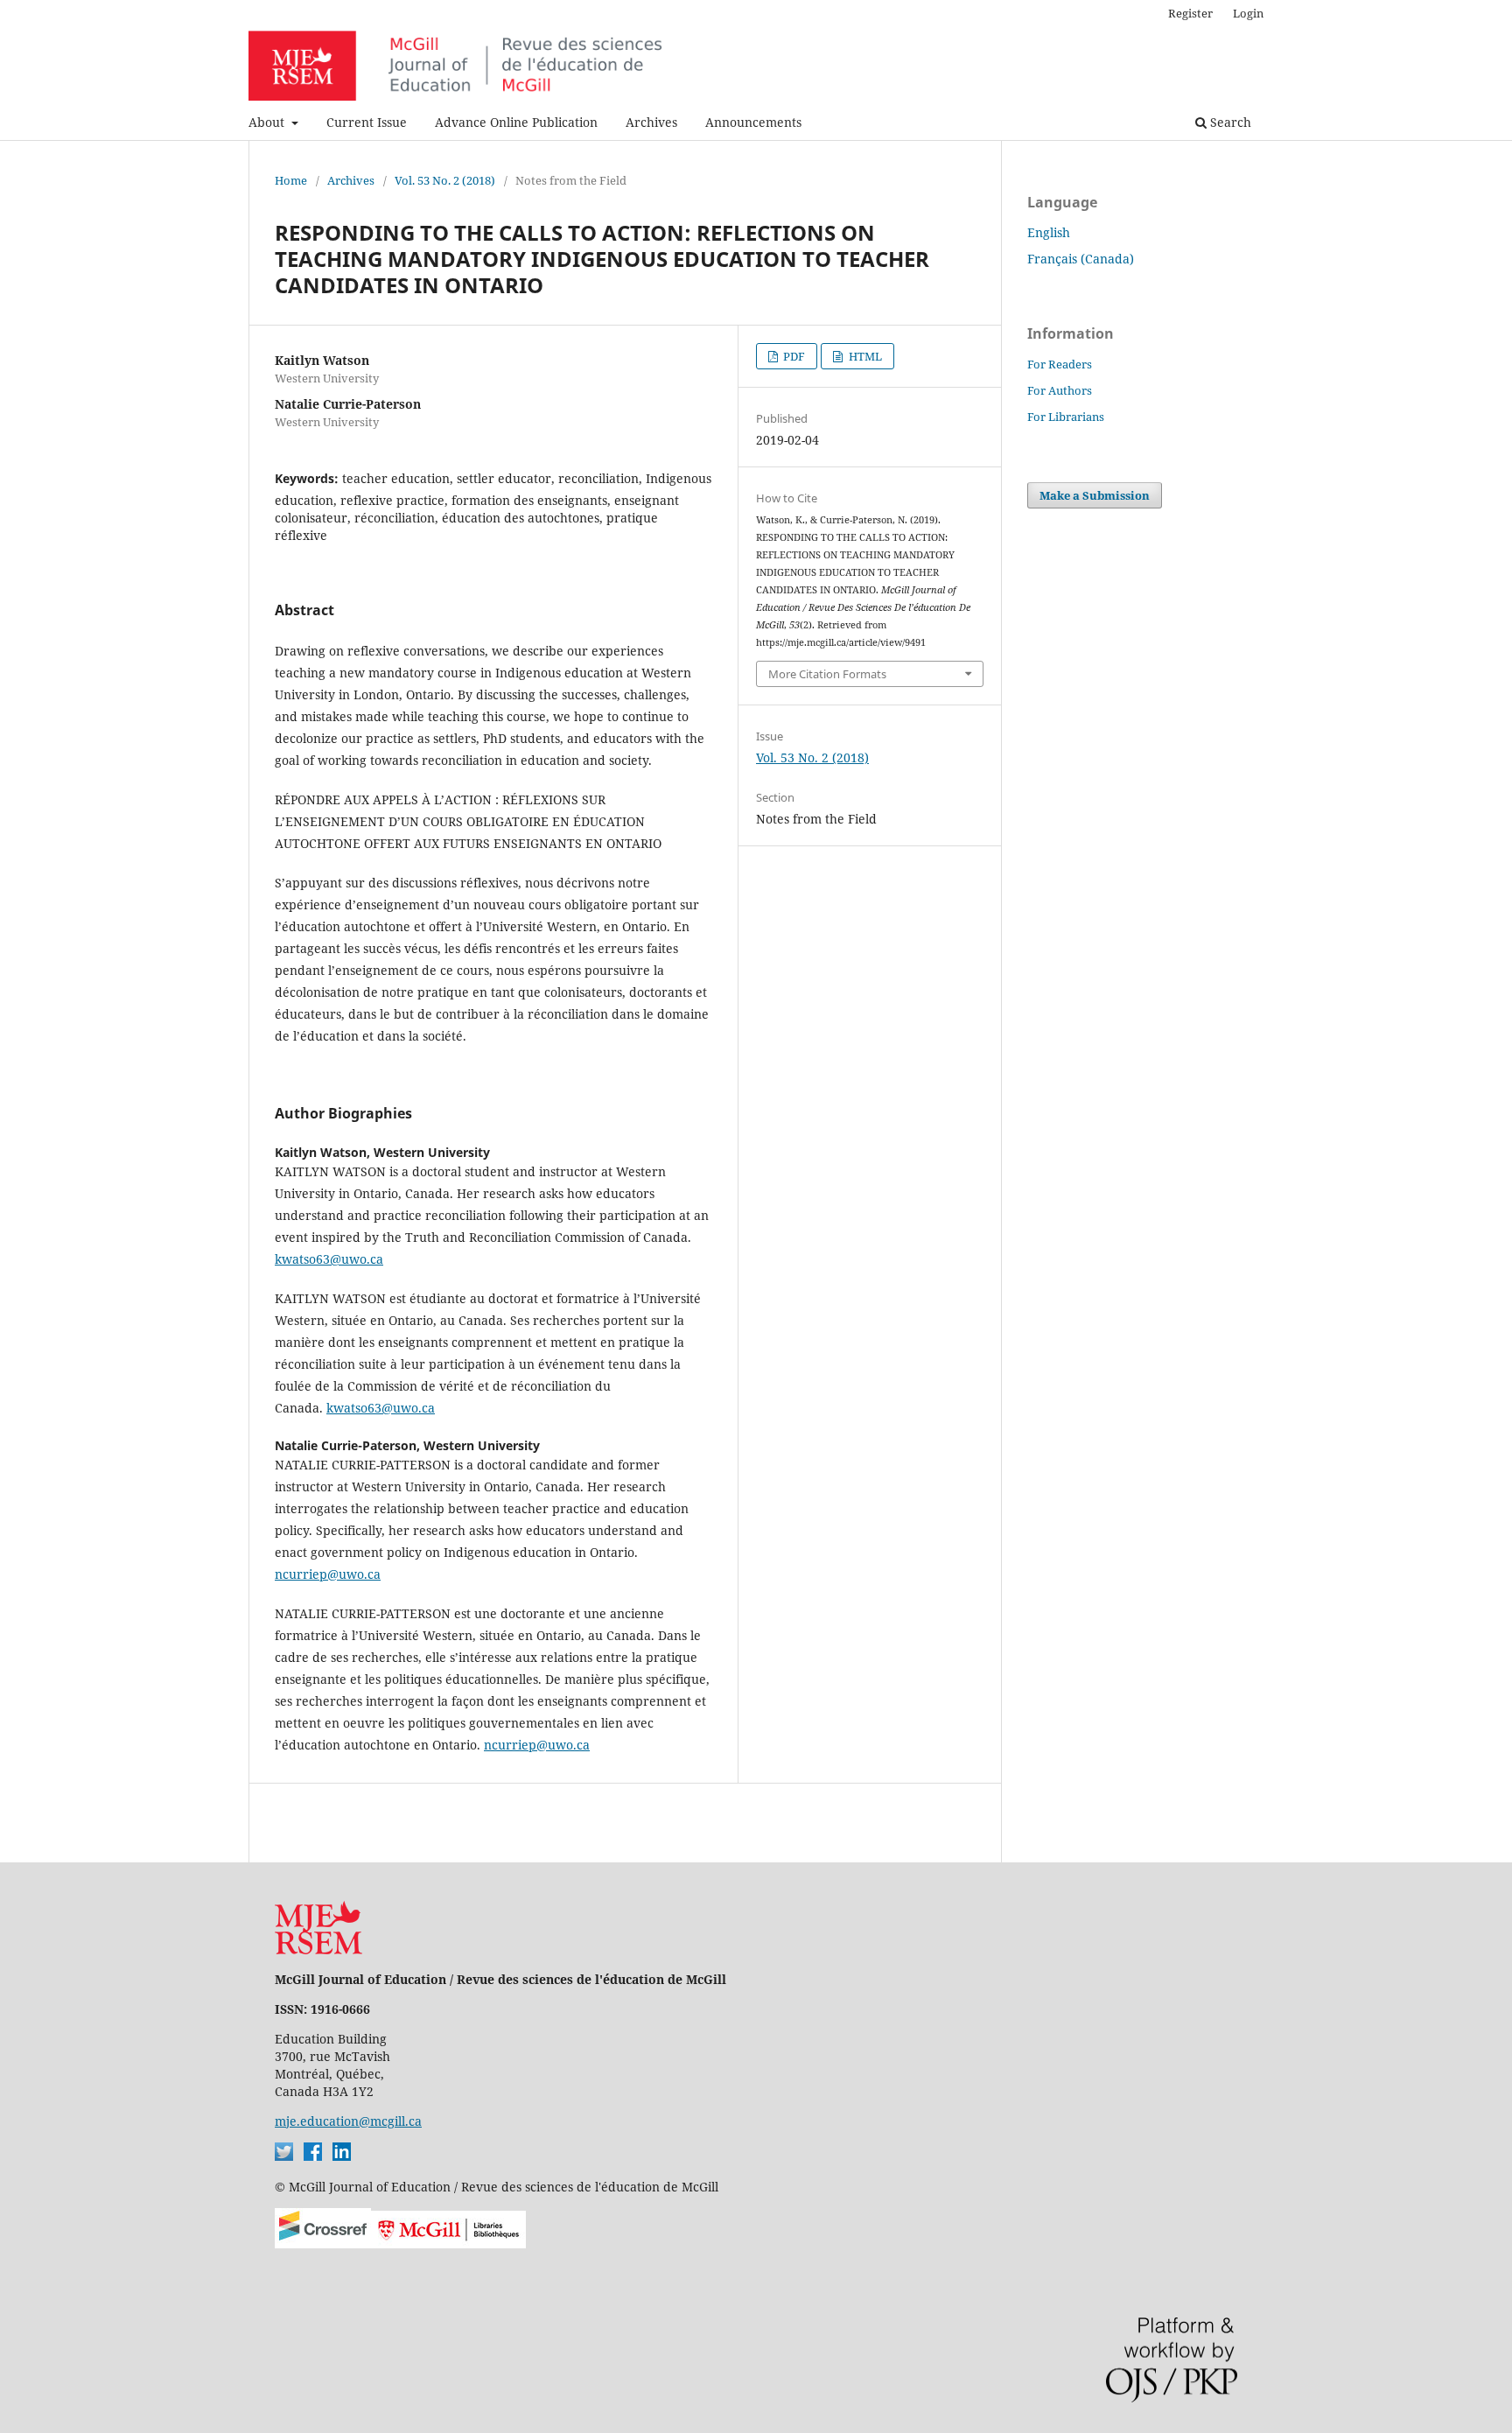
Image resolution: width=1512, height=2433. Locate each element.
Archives (651, 122)
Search (1229, 122)
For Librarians (1066, 417)
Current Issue (367, 122)
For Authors (1060, 390)
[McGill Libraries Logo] (448, 2244)
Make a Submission (1095, 495)
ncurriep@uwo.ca (328, 1574)
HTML (864, 356)
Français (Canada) (1081, 259)
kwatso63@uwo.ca (329, 1259)
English (1049, 232)
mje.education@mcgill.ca (348, 2121)
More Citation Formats (827, 674)
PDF (793, 356)
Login (1248, 13)
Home (291, 180)
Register (1190, 13)
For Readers (1060, 364)
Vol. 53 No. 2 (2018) (445, 180)
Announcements (753, 122)
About (268, 122)
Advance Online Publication (516, 122)
